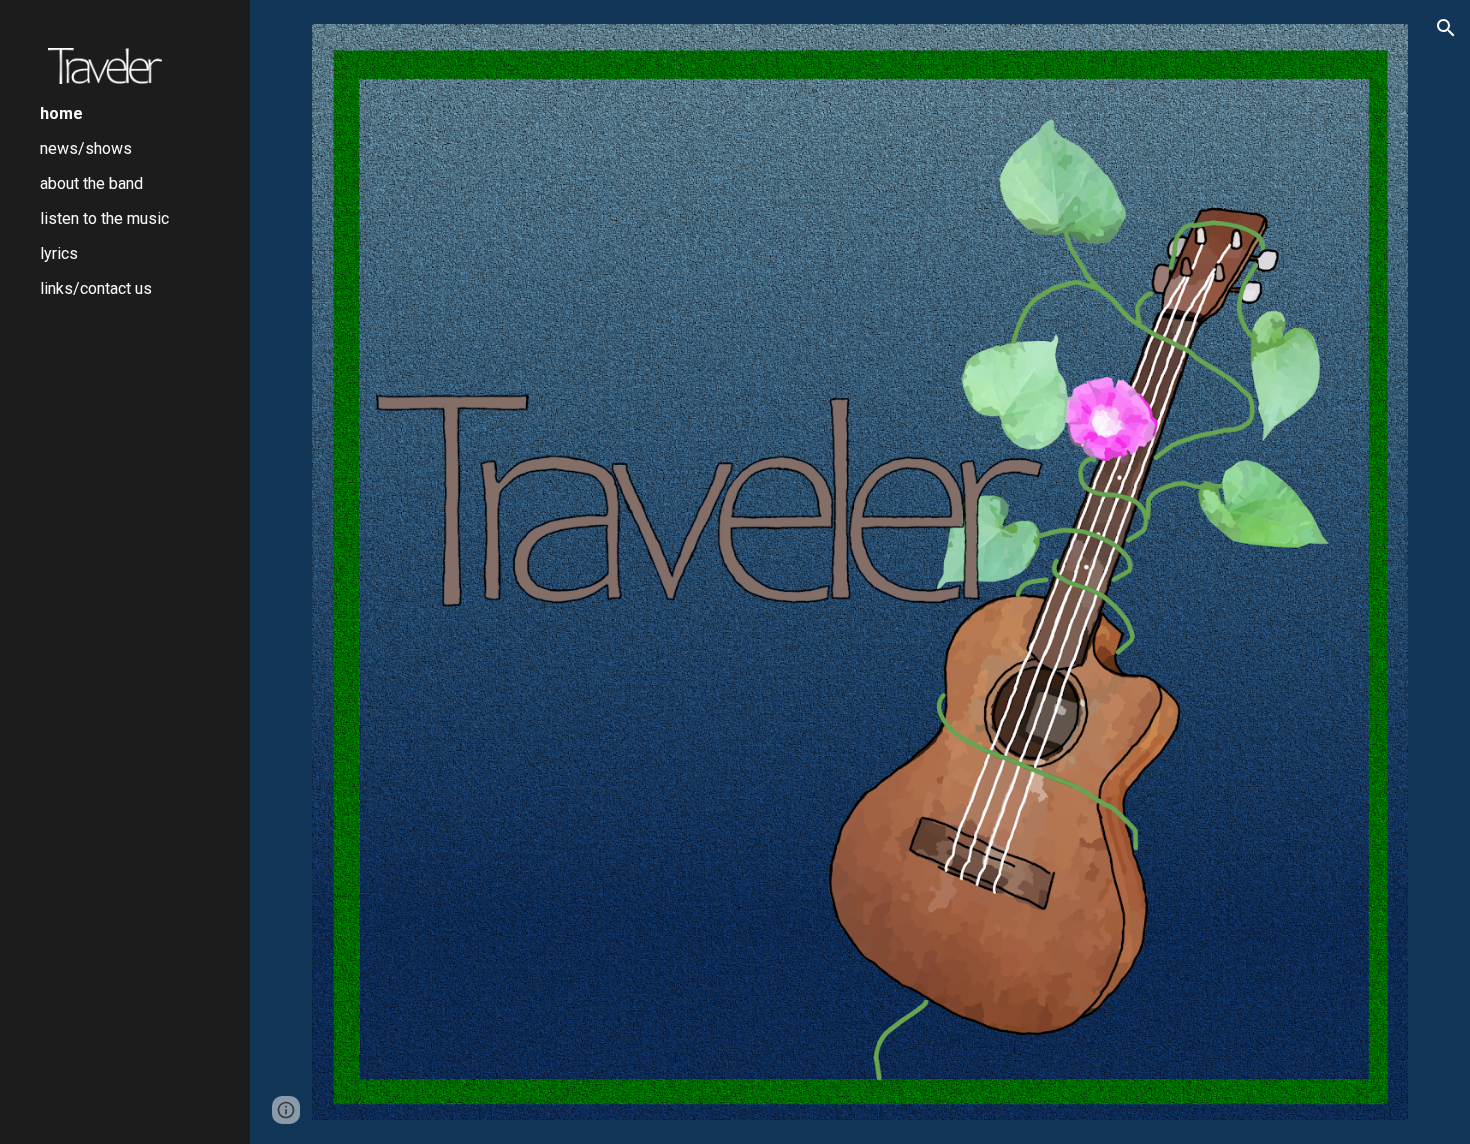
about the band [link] (91, 183)
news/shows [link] (86, 148)
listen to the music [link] (104, 218)
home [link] (61, 113)
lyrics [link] (59, 253)
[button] (1446, 28)
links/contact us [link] (96, 288)
